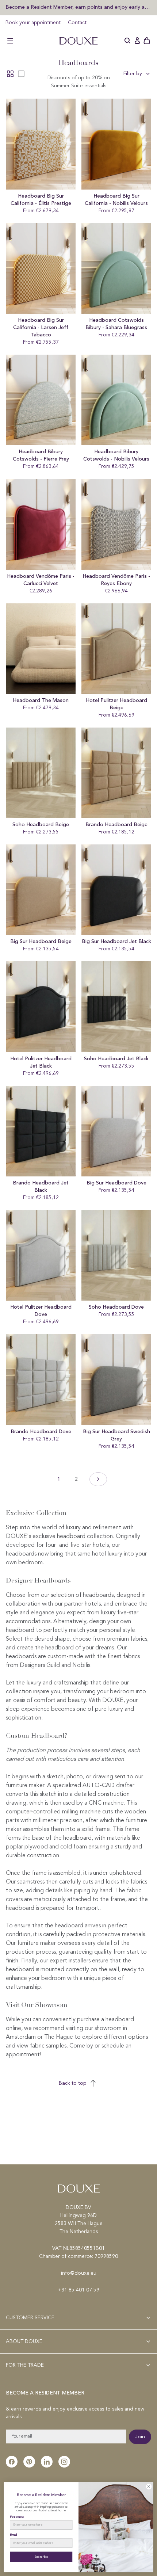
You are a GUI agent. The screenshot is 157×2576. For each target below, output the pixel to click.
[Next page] (98, 1479)
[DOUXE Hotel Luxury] (78, 41)
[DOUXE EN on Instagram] (64, 2462)
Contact (77, 23)
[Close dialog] (149, 2487)
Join (140, 2437)
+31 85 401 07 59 (79, 2290)
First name (17, 2517)
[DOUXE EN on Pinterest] (29, 2462)
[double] (10, 74)
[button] (10, 41)
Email (14, 2535)
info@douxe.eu (79, 2273)
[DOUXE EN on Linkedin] (47, 2462)
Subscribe (41, 2557)
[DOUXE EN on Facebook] (12, 2462)
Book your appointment (33, 23)
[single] (21, 74)
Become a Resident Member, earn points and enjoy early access (78, 7)
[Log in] (137, 41)
